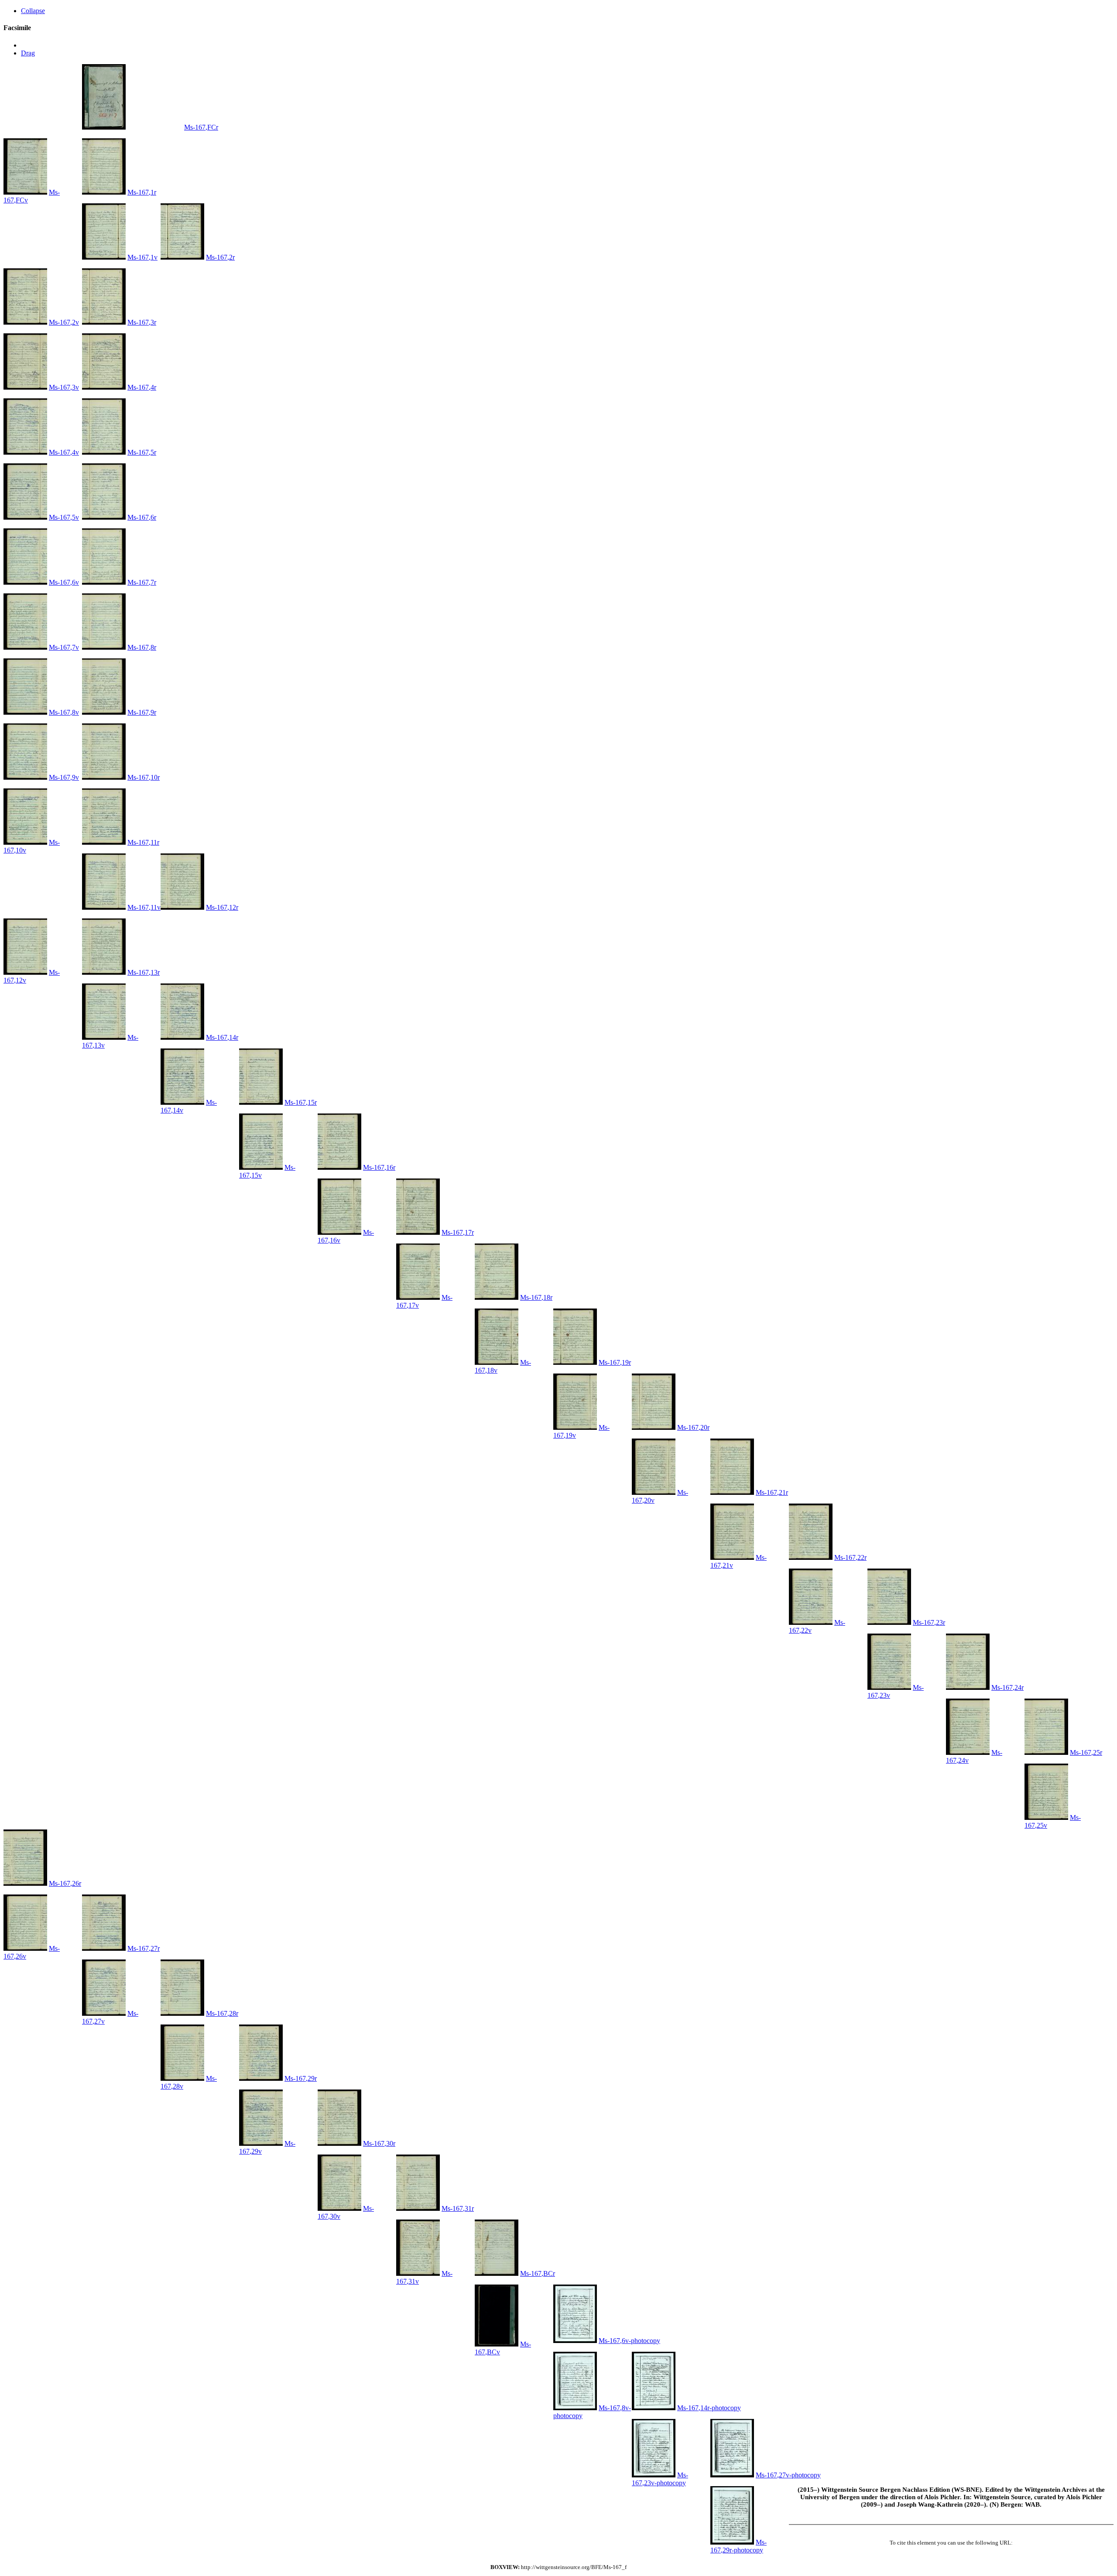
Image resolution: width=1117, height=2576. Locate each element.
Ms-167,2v (64, 322)
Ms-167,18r (536, 1297)
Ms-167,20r (693, 1427)
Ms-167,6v (64, 582)
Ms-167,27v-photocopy (788, 2475)
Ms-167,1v (142, 257)
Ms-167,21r (772, 1492)
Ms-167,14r (222, 1037)
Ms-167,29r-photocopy (738, 2546)
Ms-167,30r (379, 2143)
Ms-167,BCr (538, 2273)
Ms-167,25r (1086, 1752)
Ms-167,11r (143, 842)
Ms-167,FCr (201, 127)
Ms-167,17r (458, 1232)
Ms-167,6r (142, 517)
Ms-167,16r (379, 1167)
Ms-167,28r (222, 2013)
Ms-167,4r (142, 387)
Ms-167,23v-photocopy (660, 2479)
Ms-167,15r (301, 1102)
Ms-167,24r (1007, 1687)
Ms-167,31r (458, 2208)
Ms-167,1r (142, 192)
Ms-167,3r (142, 322)
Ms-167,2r (220, 257)
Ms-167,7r (142, 582)
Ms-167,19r (615, 1362)
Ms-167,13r (144, 972)
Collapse (33, 11)
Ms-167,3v (64, 387)
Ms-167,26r (65, 1883)
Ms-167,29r (301, 2078)
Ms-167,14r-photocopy (709, 2408)
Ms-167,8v (64, 712)
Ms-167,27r (144, 1948)
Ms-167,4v (64, 452)
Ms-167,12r (222, 907)
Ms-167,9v (64, 777)
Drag (28, 53)
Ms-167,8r (142, 647)
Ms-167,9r (142, 712)
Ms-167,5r (142, 452)
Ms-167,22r (850, 1557)
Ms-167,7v (64, 647)
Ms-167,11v (144, 907)
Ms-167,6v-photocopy (629, 2341)
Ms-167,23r (929, 1622)
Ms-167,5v (64, 517)
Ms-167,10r (144, 777)
